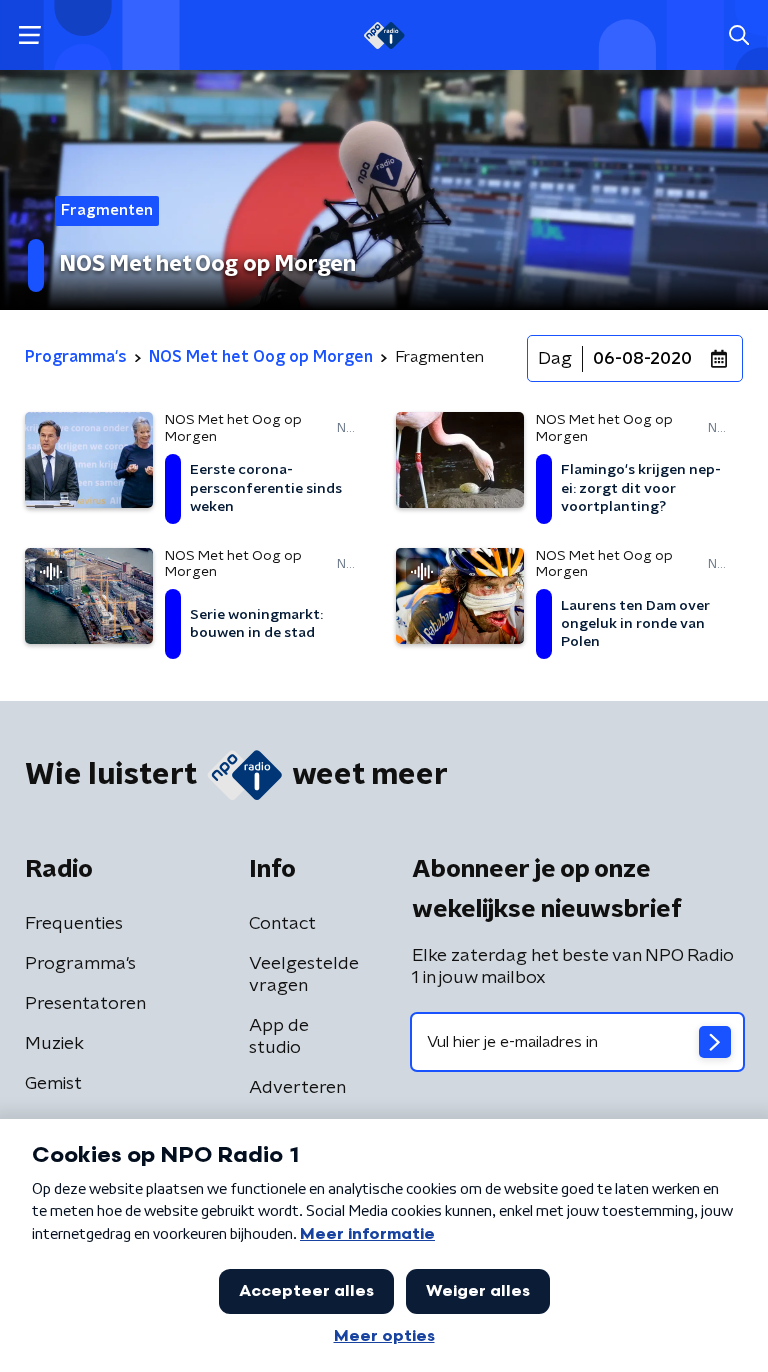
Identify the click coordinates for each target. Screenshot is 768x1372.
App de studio (279, 1037)
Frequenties (74, 924)
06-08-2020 (642, 359)
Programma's (80, 964)
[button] (29, 35)
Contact (282, 924)
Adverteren (297, 1088)
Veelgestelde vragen (304, 975)
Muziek (54, 1044)
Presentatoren (85, 1004)
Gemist (53, 1084)
